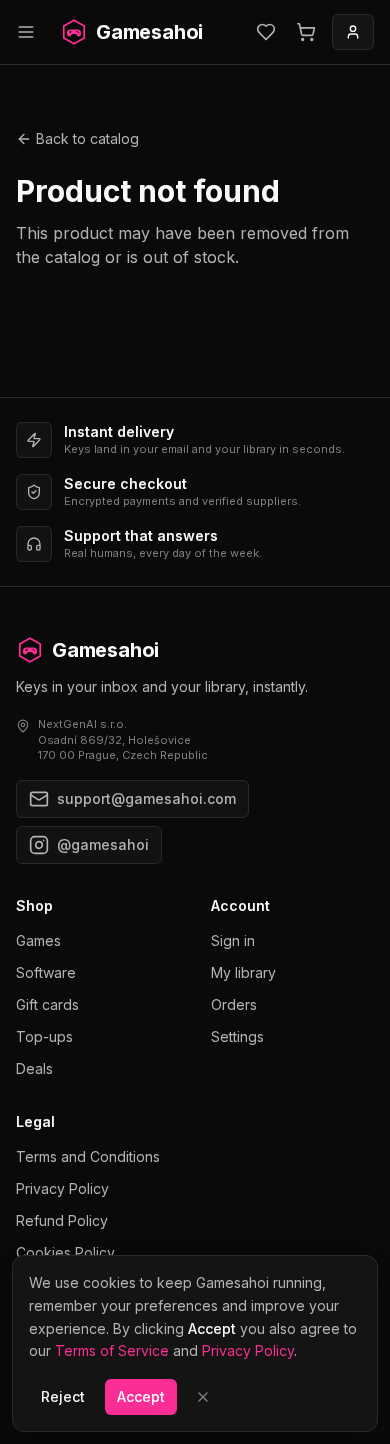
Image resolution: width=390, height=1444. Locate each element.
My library (243, 972)
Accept (141, 1396)
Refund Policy (62, 1220)
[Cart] (306, 32)
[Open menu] (26, 32)
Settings (237, 1036)
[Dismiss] (203, 1397)
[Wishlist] (266, 32)
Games (38, 940)
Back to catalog (87, 138)
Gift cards (47, 1004)
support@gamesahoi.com (146, 798)
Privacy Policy (62, 1188)
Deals (34, 1068)
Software (46, 972)
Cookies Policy (65, 1252)
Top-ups (44, 1036)
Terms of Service (112, 1350)
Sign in (233, 940)
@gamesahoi (103, 844)
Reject (63, 1396)
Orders (234, 1004)
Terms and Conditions (88, 1156)
